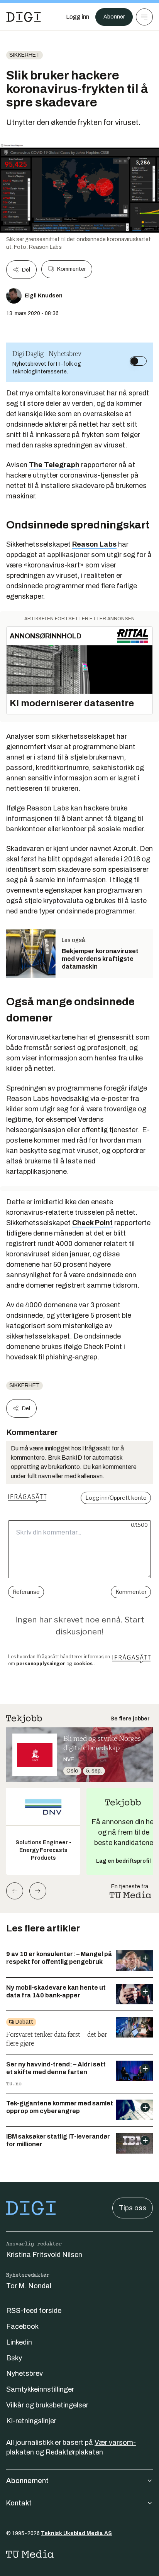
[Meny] (144, 17)
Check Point (92, 1223)
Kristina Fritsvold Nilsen (44, 2255)
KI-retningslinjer (31, 2421)
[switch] (138, 361)
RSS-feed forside (34, 2311)
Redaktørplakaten (74, 2452)
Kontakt (19, 2503)
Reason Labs (94, 544)
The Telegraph (54, 465)
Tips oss (133, 2208)
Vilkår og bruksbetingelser (47, 2405)
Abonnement (27, 2481)
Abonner (114, 17)
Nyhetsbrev (25, 2373)
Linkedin (19, 2342)
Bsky (14, 2358)
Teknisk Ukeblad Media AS (76, 2533)
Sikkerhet (25, 55)
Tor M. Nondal (29, 2286)
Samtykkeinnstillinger (40, 2389)
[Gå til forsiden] (24, 17)
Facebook (22, 2326)
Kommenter (71, 269)
